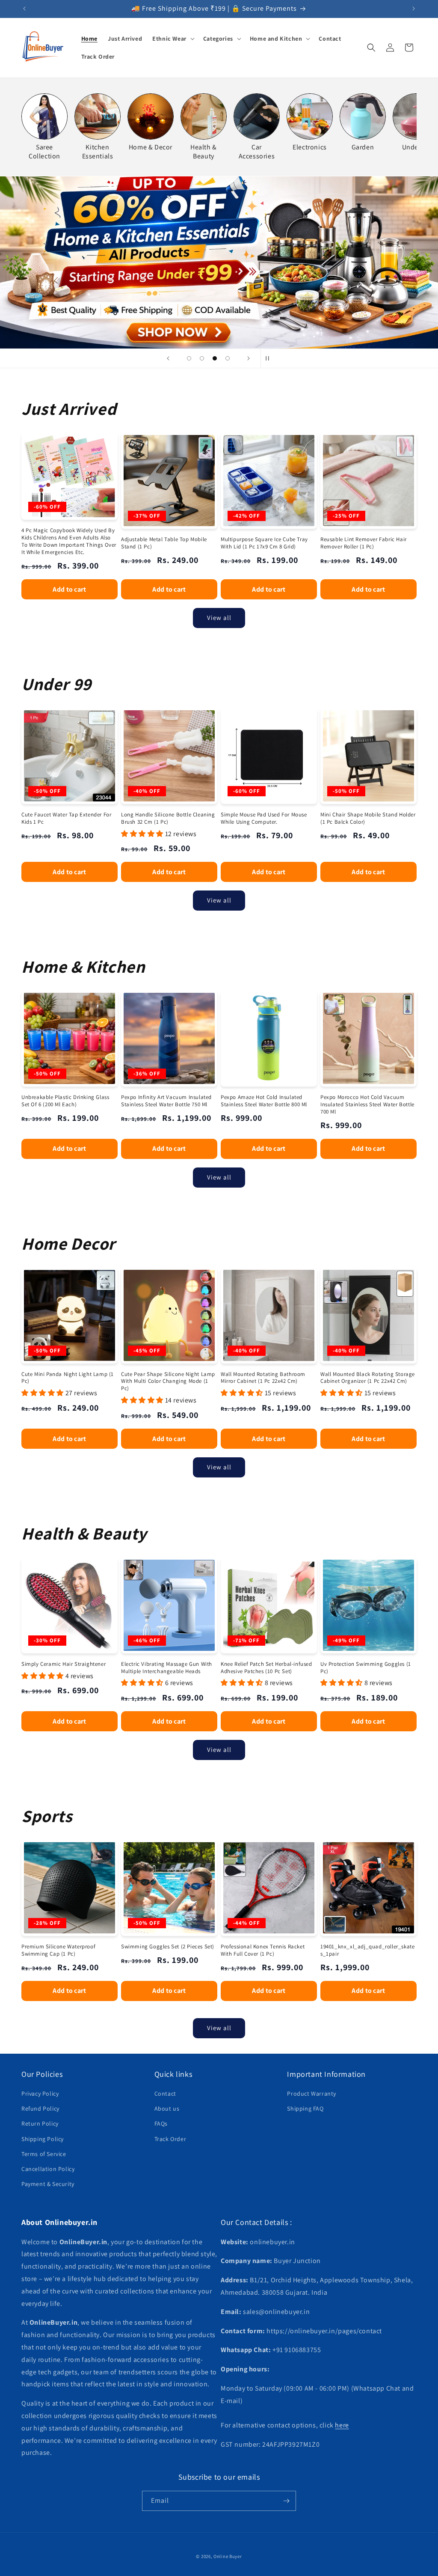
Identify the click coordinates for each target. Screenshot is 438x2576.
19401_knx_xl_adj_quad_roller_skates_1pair (367, 1950)
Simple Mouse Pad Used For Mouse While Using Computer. (264, 818)
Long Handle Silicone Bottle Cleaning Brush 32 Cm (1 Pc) (168, 818)
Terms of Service (44, 2154)
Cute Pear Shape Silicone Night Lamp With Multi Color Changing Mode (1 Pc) (168, 1382)
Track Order (170, 2139)
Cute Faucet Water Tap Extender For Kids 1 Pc (66, 818)
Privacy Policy (40, 2094)
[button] (173, 39)
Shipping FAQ (305, 2108)
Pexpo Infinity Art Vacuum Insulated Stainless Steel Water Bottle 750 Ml (166, 1101)
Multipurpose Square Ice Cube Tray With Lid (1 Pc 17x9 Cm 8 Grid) (264, 543)
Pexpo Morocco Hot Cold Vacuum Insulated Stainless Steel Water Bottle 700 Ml (367, 1105)
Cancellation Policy (48, 2169)
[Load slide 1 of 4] (189, 358)
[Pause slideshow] (270, 358)
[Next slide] (249, 358)
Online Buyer (228, 2556)
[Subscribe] (286, 2501)
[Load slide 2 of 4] (202, 358)
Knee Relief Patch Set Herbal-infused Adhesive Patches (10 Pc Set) (266, 1668)
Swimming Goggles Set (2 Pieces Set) (168, 1947)
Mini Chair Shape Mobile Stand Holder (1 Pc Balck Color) (368, 818)
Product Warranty (312, 2094)
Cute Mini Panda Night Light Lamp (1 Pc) (68, 1378)
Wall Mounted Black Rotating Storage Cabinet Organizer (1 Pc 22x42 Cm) (368, 1378)
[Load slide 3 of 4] (215, 358)
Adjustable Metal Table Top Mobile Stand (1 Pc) (164, 543)
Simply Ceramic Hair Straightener (64, 1664)
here (342, 2425)
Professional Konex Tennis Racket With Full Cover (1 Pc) (263, 1950)
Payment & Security (48, 2184)
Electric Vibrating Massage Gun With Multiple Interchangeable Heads (167, 1668)
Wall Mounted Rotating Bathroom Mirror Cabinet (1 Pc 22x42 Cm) (263, 1378)
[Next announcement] (414, 9)
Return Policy (40, 2123)
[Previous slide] (168, 358)
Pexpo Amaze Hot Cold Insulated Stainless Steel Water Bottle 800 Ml (264, 1101)
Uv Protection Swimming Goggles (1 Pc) (366, 1668)
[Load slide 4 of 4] (228, 358)
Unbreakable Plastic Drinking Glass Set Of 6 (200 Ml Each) (65, 1101)
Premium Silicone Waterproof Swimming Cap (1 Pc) (58, 1950)
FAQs (161, 2123)
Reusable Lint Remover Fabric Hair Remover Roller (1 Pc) (364, 543)
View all (219, 618)
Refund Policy (40, 2108)
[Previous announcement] (24, 9)
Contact (165, 2094)
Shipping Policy (43, 2139)
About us (167, 2108)
